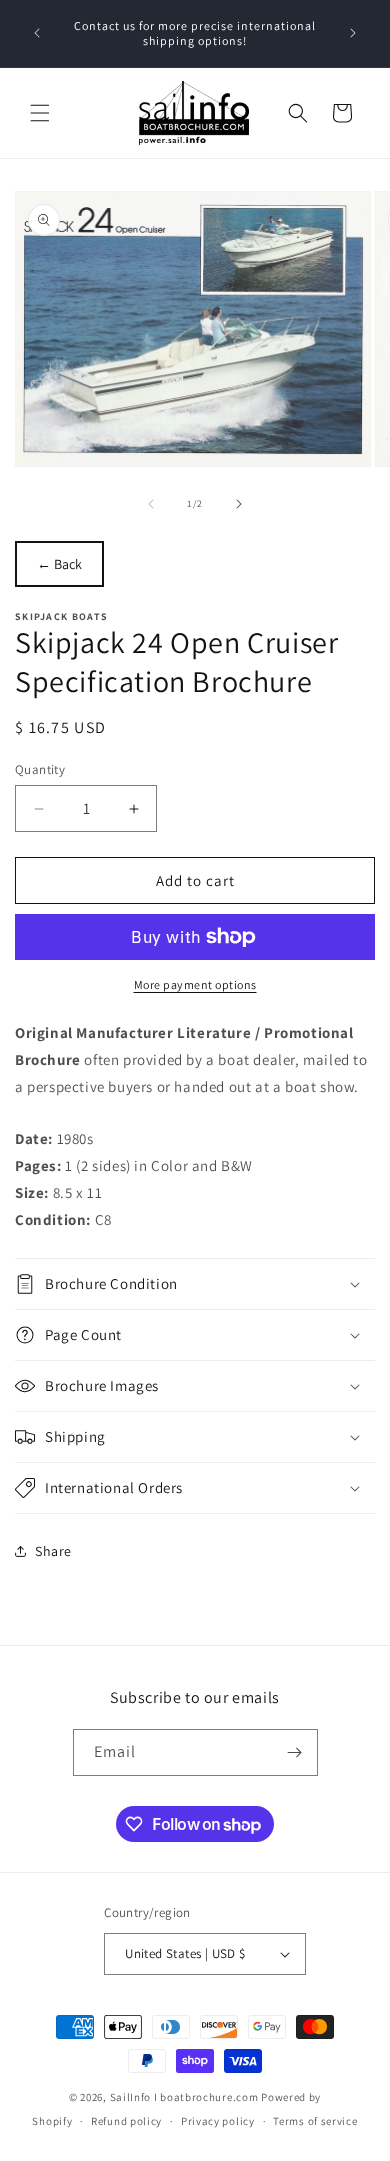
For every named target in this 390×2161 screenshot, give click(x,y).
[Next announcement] (353, 33)
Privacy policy (218, 2121)
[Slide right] (239, 504)
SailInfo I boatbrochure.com (184, 2097)
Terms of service (315, 2121)
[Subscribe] (295, 1752)
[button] (40, 113)
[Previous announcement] (37, 33)
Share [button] (53, 1551)
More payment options (195, 984)
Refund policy (126, 2121)
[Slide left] (151, 504)
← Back (59, 564)
